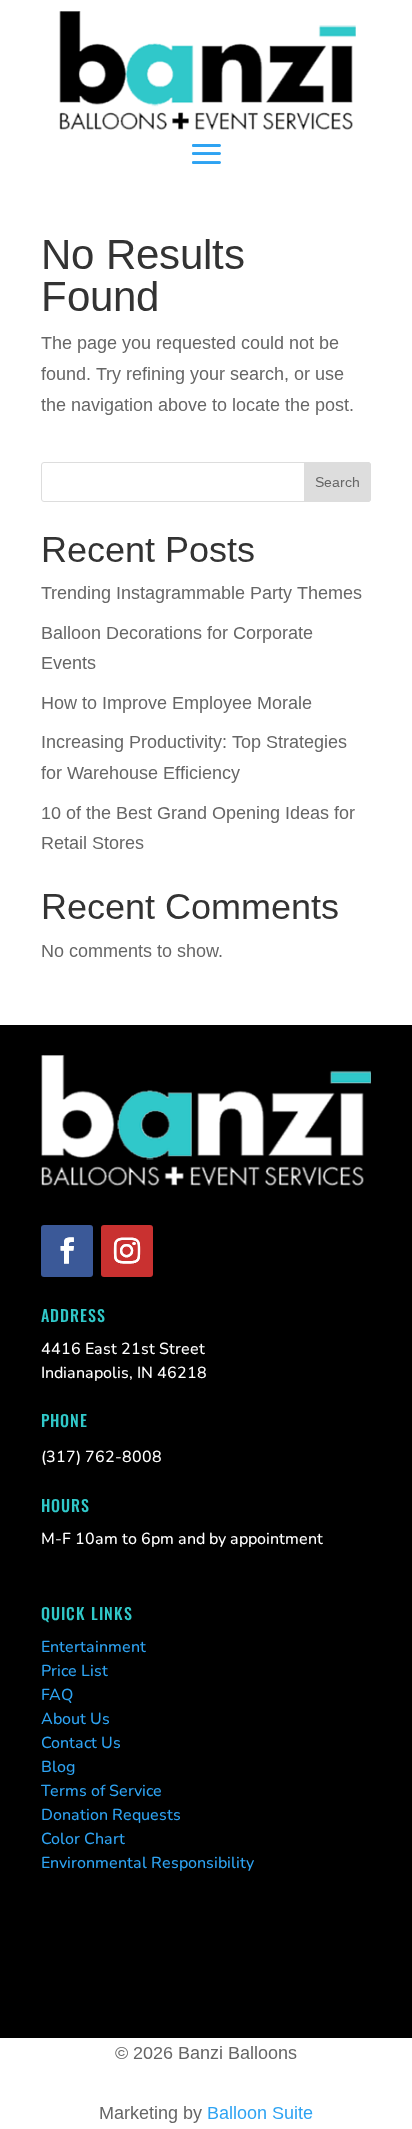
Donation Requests (111, 1815)
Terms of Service (101, 1791)
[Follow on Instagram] (127, 1251)
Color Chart (83, 1839)
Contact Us (81, 1743)
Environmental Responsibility (147, 1863)
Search (337, 482)
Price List (74, 1671)
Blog (58, 1767)
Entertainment (93, 1647)
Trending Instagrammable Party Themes (201, 593)
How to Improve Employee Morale (176, 703)
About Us (75, 1719)
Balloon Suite (260, 2113)
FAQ (57, 1695)
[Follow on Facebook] (67, 1251)
